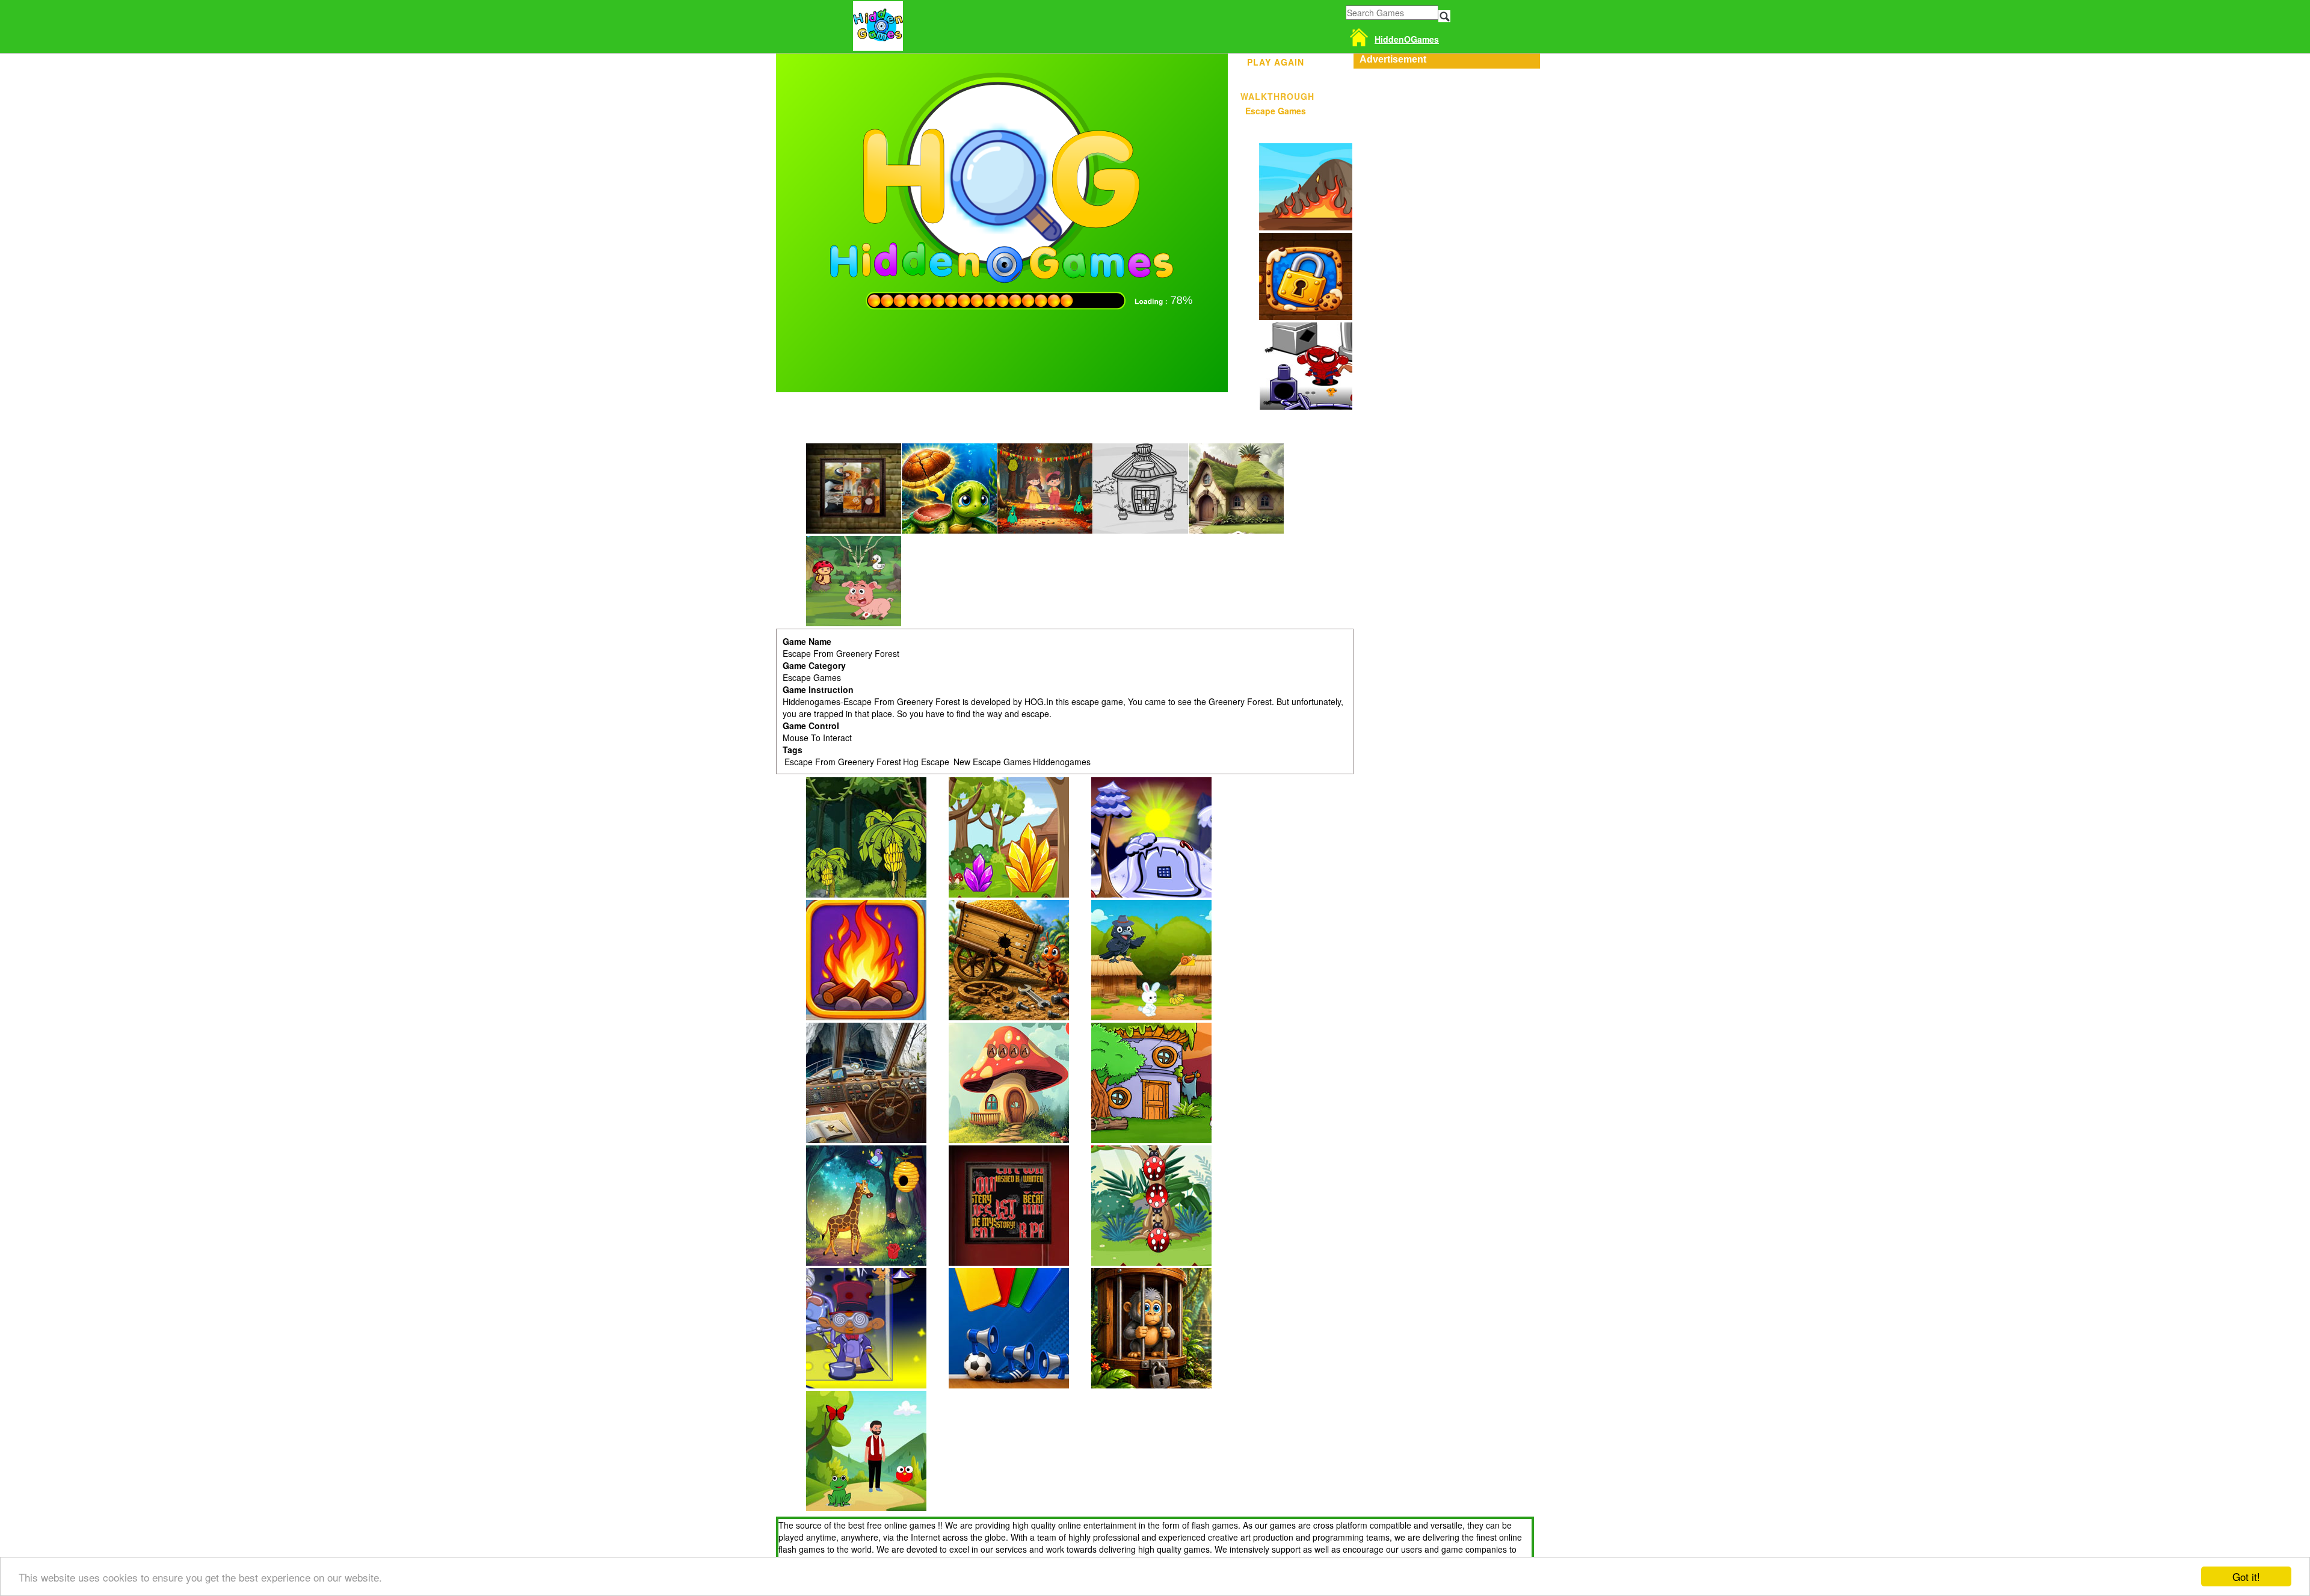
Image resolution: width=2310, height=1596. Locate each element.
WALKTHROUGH (1276, 94)
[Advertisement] (1444, 144)
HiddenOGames (1407, 39)
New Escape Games (991, 762)
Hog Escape (926, 762)
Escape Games (1276, 111)
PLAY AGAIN (1276, 60)
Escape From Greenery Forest (843, 762)
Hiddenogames (1062, 762)
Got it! (2246, 1576)
